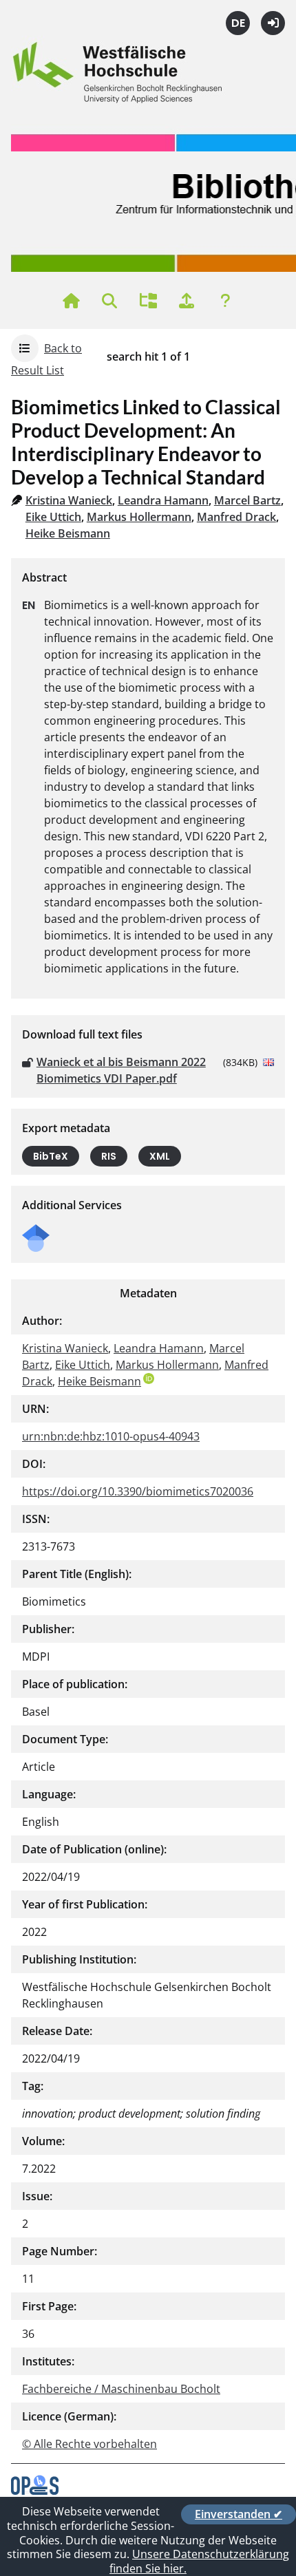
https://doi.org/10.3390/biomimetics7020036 (138, 1491)
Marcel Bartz (247, 500)
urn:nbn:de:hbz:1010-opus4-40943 (111, 1436)
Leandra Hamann (163, 500)
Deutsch (238, 23)
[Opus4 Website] (35, 2491)
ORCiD (149, 1379)
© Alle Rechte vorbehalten (89, 2444)
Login (273, 23)
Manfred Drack (236, 517)
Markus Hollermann (139, 517)
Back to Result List (46, 359)
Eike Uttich (53, 517)
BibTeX (51, 1156)
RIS (109, 1156)
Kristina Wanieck (69, 500)
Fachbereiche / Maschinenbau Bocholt (121, 2389)
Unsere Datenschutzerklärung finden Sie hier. (199, 2561)
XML (160, 1156)
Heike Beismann (68, 533)
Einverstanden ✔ (239, 2514)
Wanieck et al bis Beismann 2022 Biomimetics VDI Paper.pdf (121, 1070)
